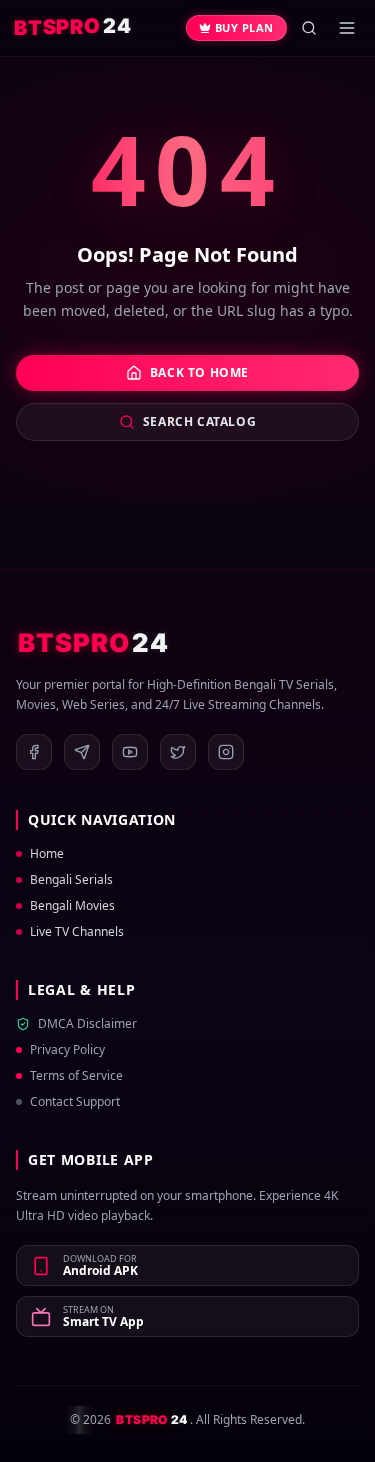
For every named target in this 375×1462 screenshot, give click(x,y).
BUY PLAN (244, 27)
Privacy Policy (67, 1050)
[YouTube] (130, 752)
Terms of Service (76, 1076)
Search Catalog (199, 421)
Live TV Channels (77, 932)
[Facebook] (34, 752)
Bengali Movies (72, 906)
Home (47, 854)
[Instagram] (226, 752)
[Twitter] (178, 752)
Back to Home (199, 372)
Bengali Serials (71, 880)
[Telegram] (82, 752)
